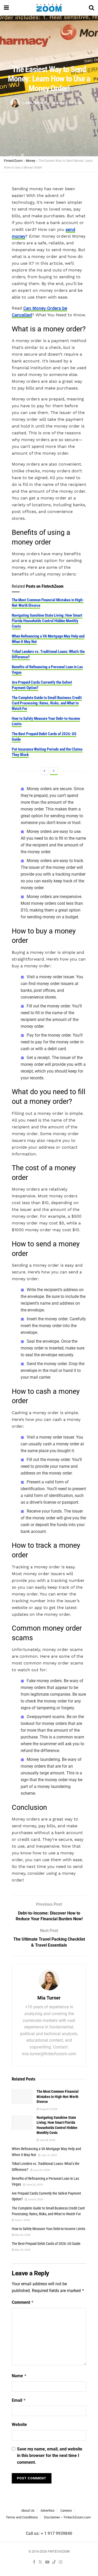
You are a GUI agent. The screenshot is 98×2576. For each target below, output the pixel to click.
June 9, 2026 (35, 2199)
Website (19, 2425)
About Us (28, 2510)
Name (19, 2376)
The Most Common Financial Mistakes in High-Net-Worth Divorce (58, 2097)
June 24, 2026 (41, 2170)
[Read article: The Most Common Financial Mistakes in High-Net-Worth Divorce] (22, 2097)
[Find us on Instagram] (61, 2562)
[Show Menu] (6, 8)
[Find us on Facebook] (34, 2562)
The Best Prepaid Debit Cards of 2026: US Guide (46, 2244)
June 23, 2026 (34, 2185)
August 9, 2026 (48, 2109)
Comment (23, 2302)
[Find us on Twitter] (40, 2562)
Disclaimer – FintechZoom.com (67, 2517)
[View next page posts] (54, 771)
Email (19, 2400)
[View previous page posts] (44, 771)
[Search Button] (91, 8)
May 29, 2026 (22, 2235)
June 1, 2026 (22, 2220)
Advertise (47, 2510)
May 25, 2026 (22, 2250)
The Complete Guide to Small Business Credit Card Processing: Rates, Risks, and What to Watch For (47, 703)
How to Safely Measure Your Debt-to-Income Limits (48, 2229)
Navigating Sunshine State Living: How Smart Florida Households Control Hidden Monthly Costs (47, 621)
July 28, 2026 (47, 2140)
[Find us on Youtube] (47, 2562)
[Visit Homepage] (49, 8)
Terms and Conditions (22, 2517)
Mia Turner (36, 103)
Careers (66, 2510)
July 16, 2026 (49, 2155)
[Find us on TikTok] (54, 2562)
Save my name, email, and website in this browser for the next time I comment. (50, 2456)
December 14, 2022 (67, 103)
